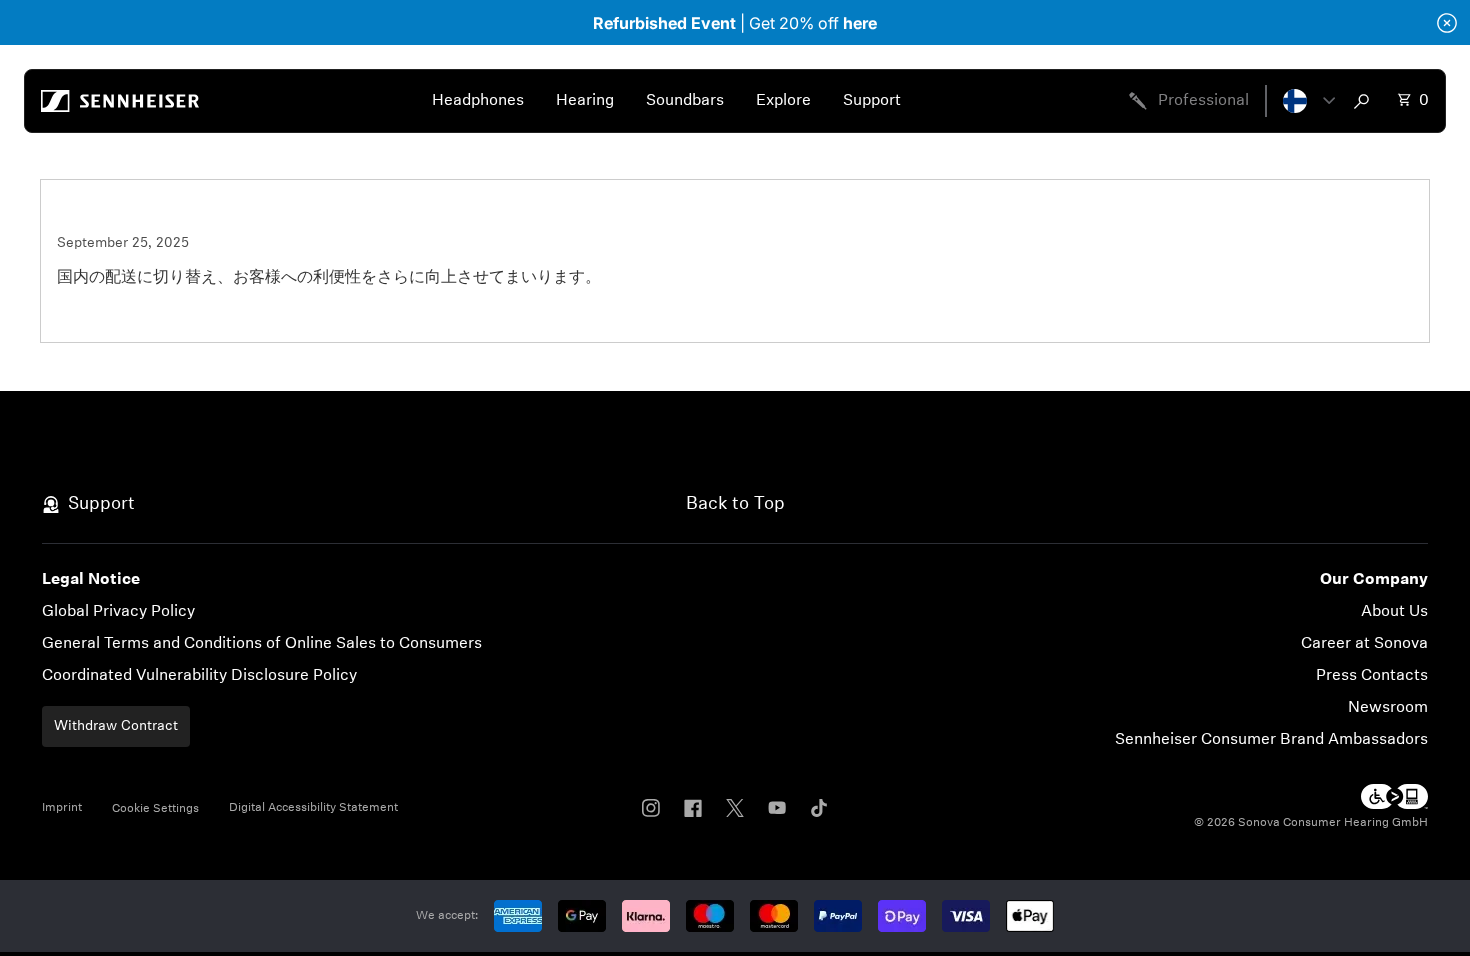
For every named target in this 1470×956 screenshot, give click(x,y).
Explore (783, 101)
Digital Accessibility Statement (313, 808)
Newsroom (1388, 708)
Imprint (62, 808)
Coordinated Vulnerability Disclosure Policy (199, 676)
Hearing (585, 101)
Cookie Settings (155, 809)
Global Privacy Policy (118, 612)
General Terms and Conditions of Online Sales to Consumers (262, 644)
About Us (1394, 612)
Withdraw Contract (116, 726)
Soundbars (685, 101)
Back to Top (735, 505)
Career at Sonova (1364, 644)
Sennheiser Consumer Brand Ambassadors (1271, 740)
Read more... (103, 314)
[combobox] (1366, 101)
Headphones (478, 101)
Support (872, 101)
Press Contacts (1372, 676)
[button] (1309, 101)
